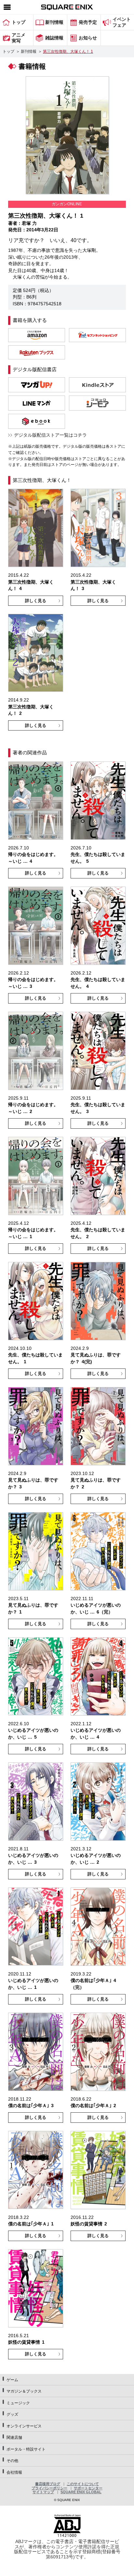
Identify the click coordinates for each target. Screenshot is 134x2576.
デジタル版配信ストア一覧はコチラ (50, 435)
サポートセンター (88, 2488)
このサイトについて (83, 2484)
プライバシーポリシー (49, 2488)
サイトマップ (43, 2492)
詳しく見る (36, 601)
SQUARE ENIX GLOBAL (81, 2492)
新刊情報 (29, 51)
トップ (8, 51)
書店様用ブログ (48, 2484)
